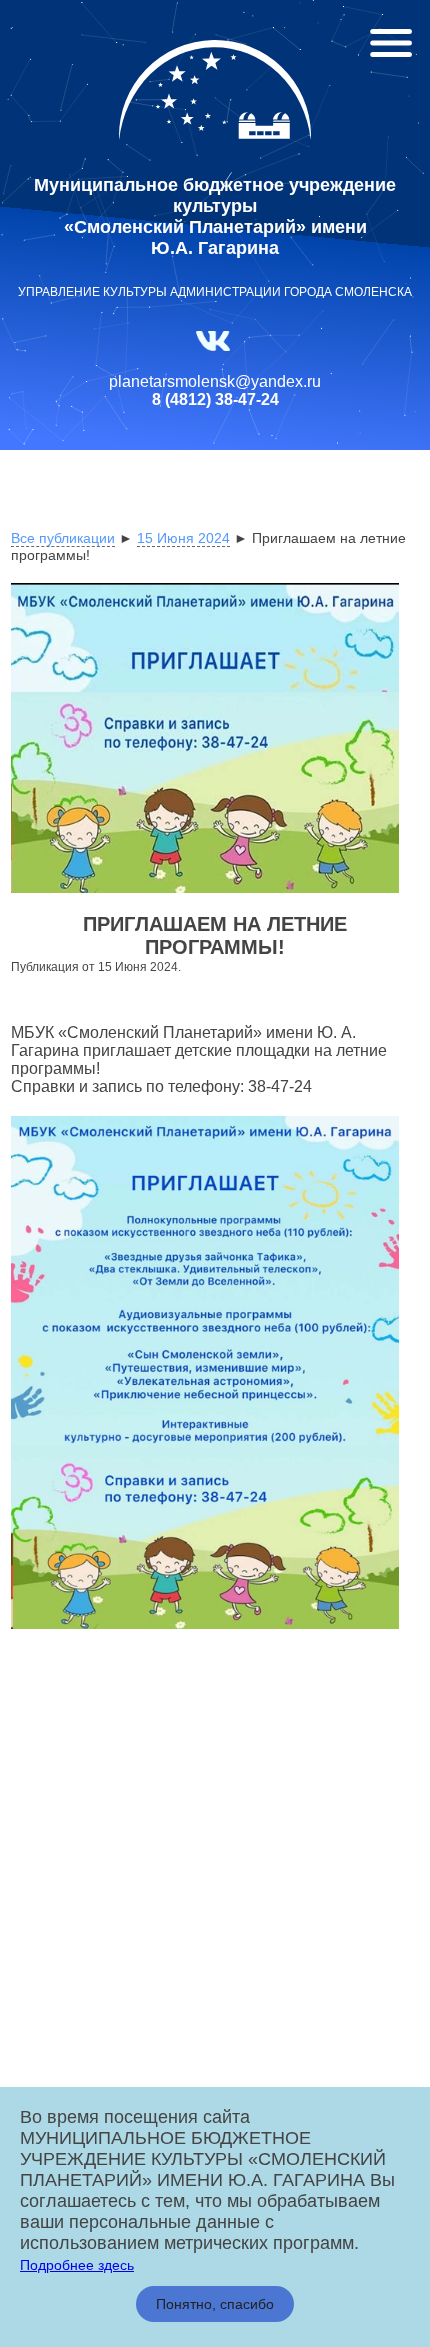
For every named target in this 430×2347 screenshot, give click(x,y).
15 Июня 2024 (183, 538)
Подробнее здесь (77, 2265)
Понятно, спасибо (215, 2304)
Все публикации (63, 538)
